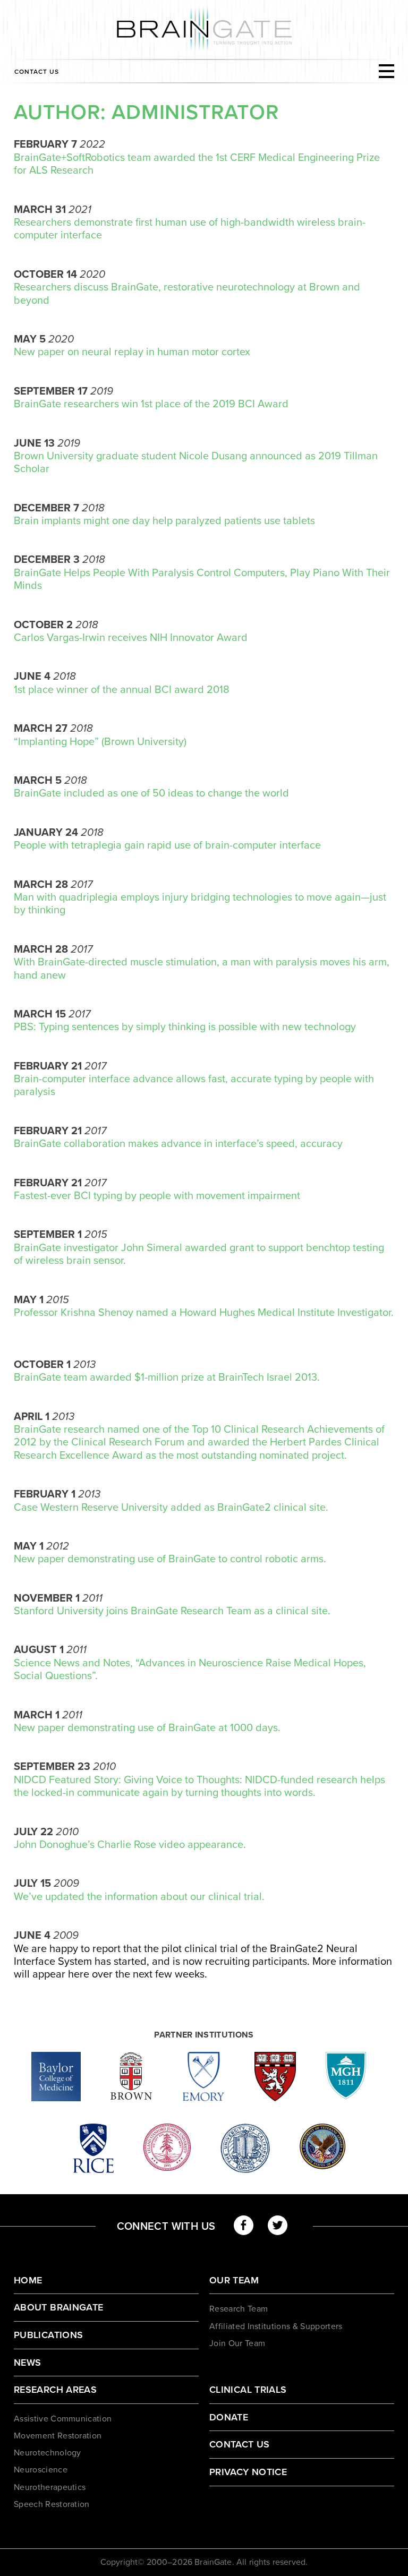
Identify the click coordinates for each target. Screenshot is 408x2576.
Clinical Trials (248, 2390)
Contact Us (37, 72)
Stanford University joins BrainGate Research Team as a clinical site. (172, 1611)
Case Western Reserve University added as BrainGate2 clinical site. (171, 1508)
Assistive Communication (63, 2419)
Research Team (239, 2309)
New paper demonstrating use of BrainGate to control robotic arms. (170, 1559)
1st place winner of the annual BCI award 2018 (122, 690)
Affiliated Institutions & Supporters (276, 2326)
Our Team (234, 2280)
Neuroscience (41, 2470)
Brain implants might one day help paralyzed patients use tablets (164, 521)
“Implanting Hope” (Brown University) (100, 742)
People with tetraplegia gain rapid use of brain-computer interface (167, 845)
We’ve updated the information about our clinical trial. (139, 1897)
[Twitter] (278, 2225)
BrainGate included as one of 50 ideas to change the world (151, 793)
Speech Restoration (52, 2504)
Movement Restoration (58, 2436)
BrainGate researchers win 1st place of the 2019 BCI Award (151, 404)
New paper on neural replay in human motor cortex (132, 352)
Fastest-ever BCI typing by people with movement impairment (157, 1196)
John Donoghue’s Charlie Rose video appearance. (130, 1845)
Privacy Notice (248, 2472)
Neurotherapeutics (50, 2487)
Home (28, 2280)
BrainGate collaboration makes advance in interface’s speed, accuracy (178, 1144)
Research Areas (55, 2390)
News (27, 2363)
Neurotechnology (48, 2453)
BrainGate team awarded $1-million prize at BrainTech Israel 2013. (167, 1377)
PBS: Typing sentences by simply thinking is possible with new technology (185, 1027)
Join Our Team (237, 2343)
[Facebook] (244, 2225)
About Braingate (58, 2307)
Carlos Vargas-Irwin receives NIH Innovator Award (131, 638)
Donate (229, 2417)
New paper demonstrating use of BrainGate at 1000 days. (147, 1728)
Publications (48, 2335)
